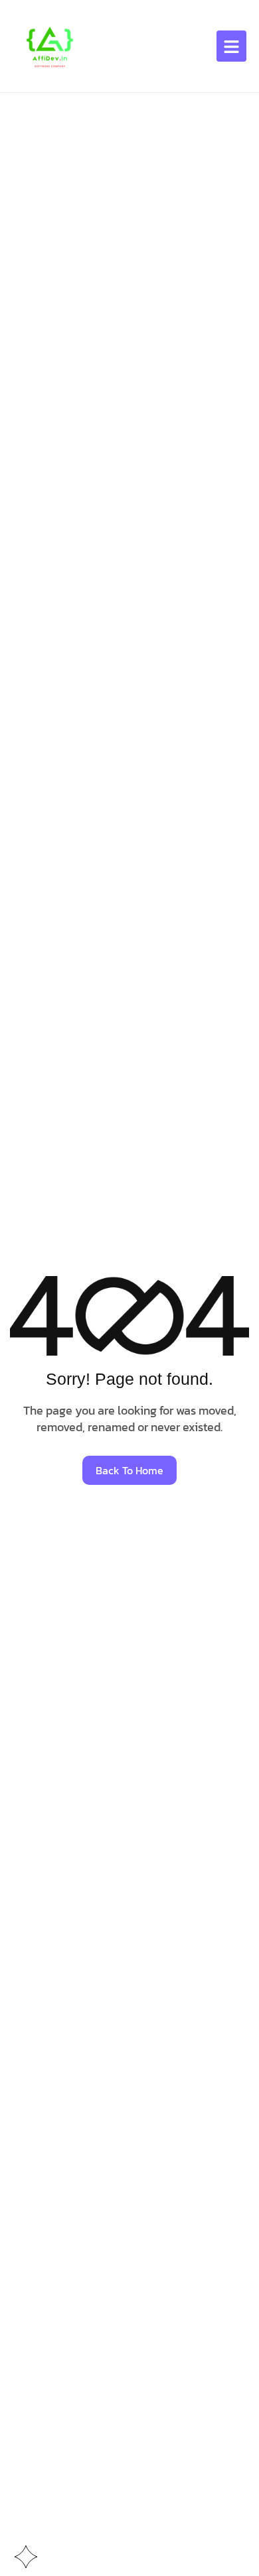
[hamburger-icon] (231, 46)
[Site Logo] (49, 45)
